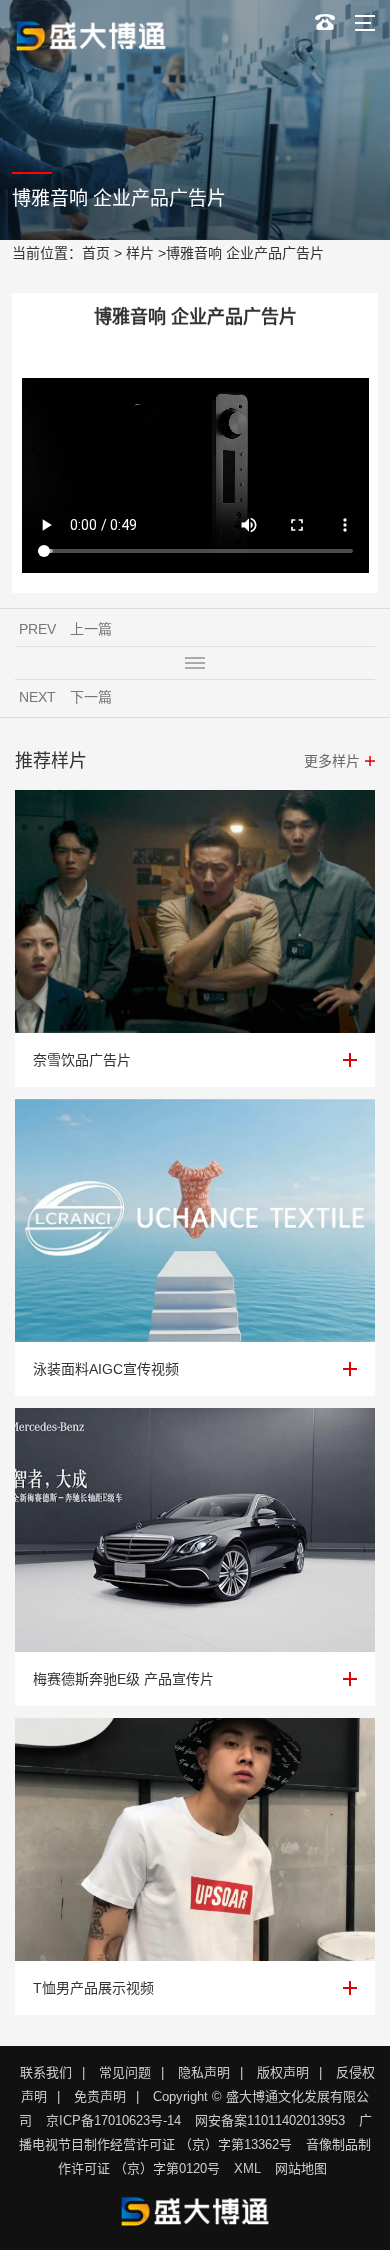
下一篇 (91, 697)
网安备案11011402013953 (270, 2120)
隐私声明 (204, 2072)
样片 (140, 253)
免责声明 (100, 2096)
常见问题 (125, 2072)
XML (247, 2168)
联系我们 (46, 2072)
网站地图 (301, 2168)
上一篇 (91, 629)
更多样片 (332, 761)
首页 (96, 253)
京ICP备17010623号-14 (113, 2120)
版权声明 (283, 2072)
